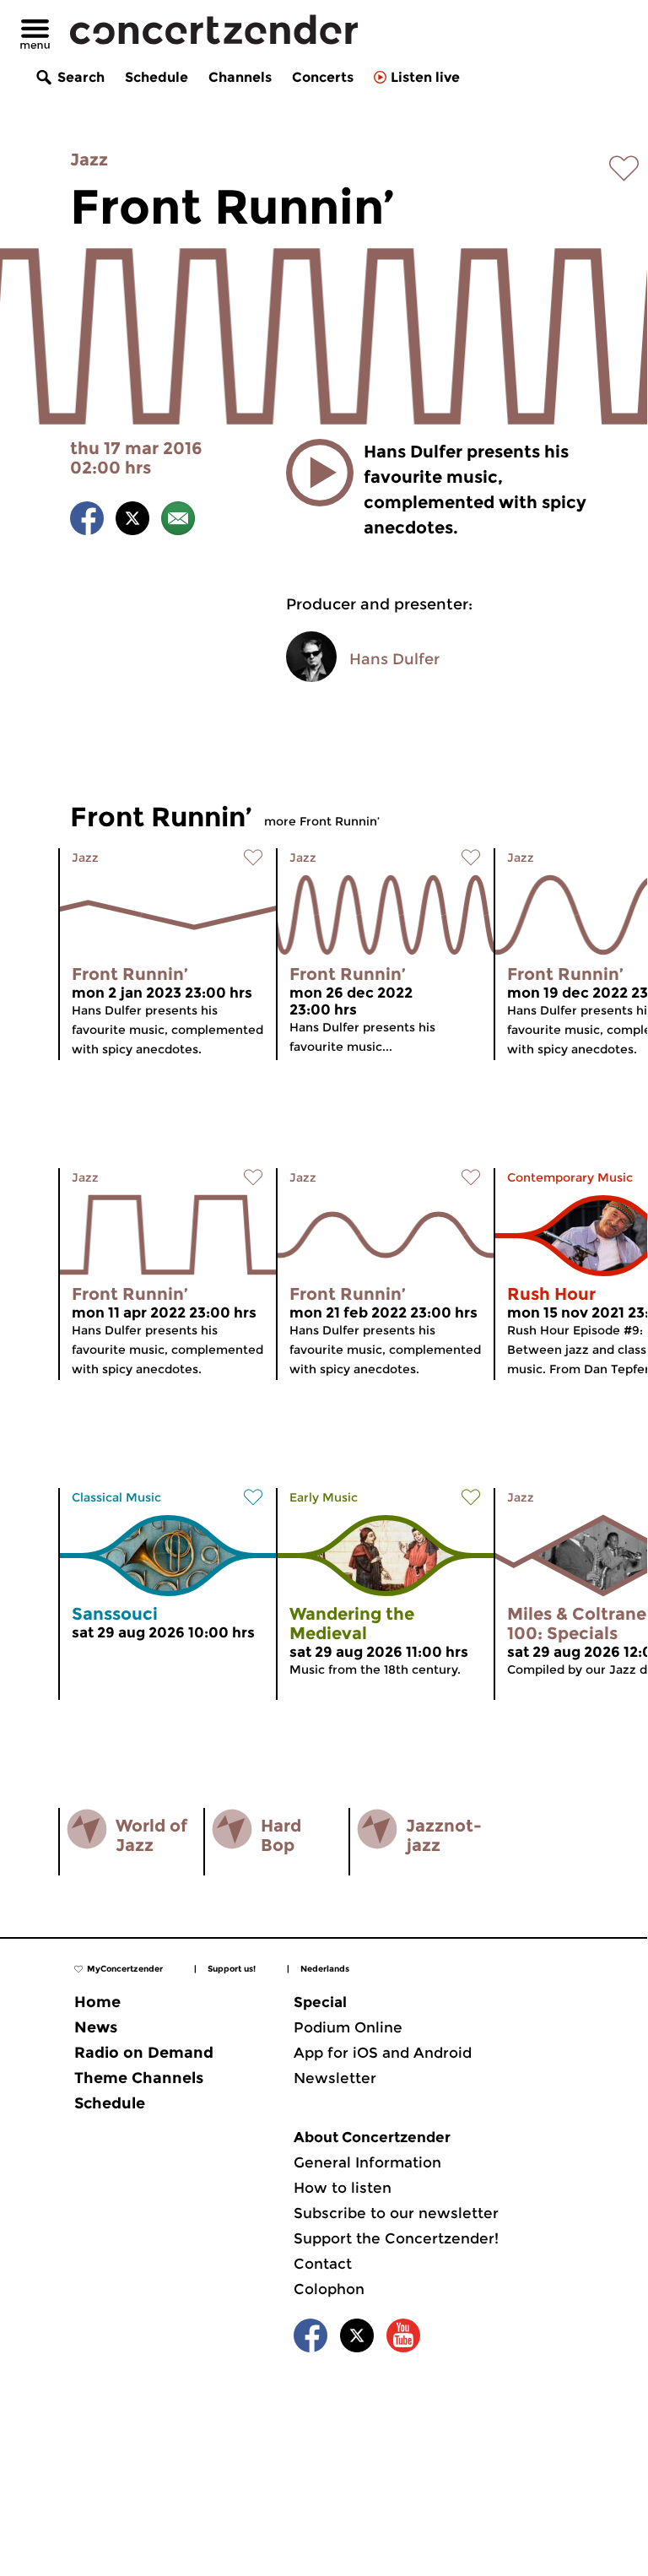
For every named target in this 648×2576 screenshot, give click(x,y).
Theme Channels (139, 2078)
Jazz (89, 160)
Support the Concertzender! (396, 2238)
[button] (320, 473)
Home (97, 2002)
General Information (367, 2162)
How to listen (343, 2188)
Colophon (329, 2289)
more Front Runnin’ (322, 821)
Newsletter (335, 2078)
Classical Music (116, 1497)
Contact (323, 2264)
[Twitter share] (132, 521)
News (96, 2027)
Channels (240, 77)
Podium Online (348, 2027)
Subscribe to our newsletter (396, 2213)
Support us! (232, 1969)
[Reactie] (178, 521)
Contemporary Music (570, 1177)
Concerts (323, 77)
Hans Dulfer (394, 659)
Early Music (324, 1497)
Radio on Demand (144, 2053)
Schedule (157, 77)
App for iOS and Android (383, 2053)
